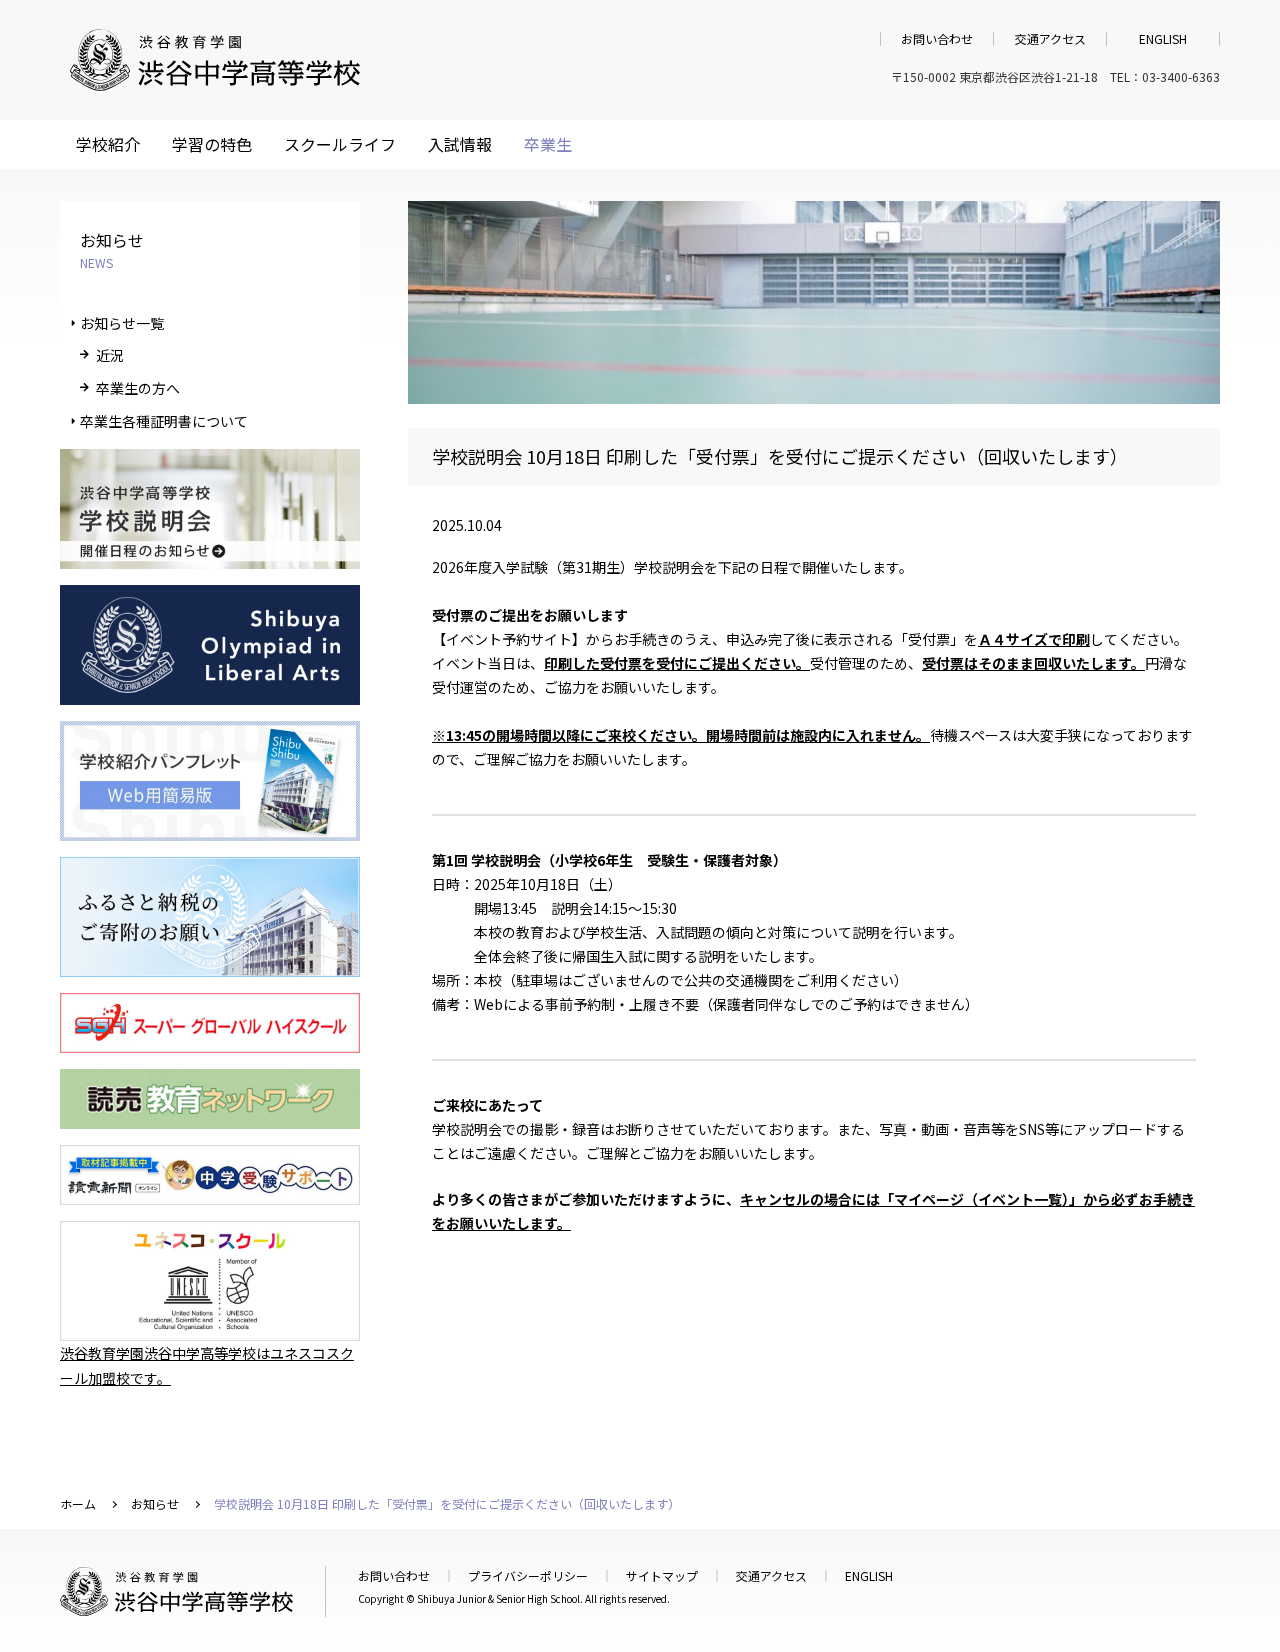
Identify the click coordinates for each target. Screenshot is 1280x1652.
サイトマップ (662, 1575)
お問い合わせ (937, 39)
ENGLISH (1163, 39)
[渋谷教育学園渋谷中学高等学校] (215, 80)
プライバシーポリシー (528, 1575)
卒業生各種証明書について (164, 421)
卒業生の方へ (138, 388)
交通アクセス (1050, 39)
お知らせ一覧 (122, 323)
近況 (110, 355)
